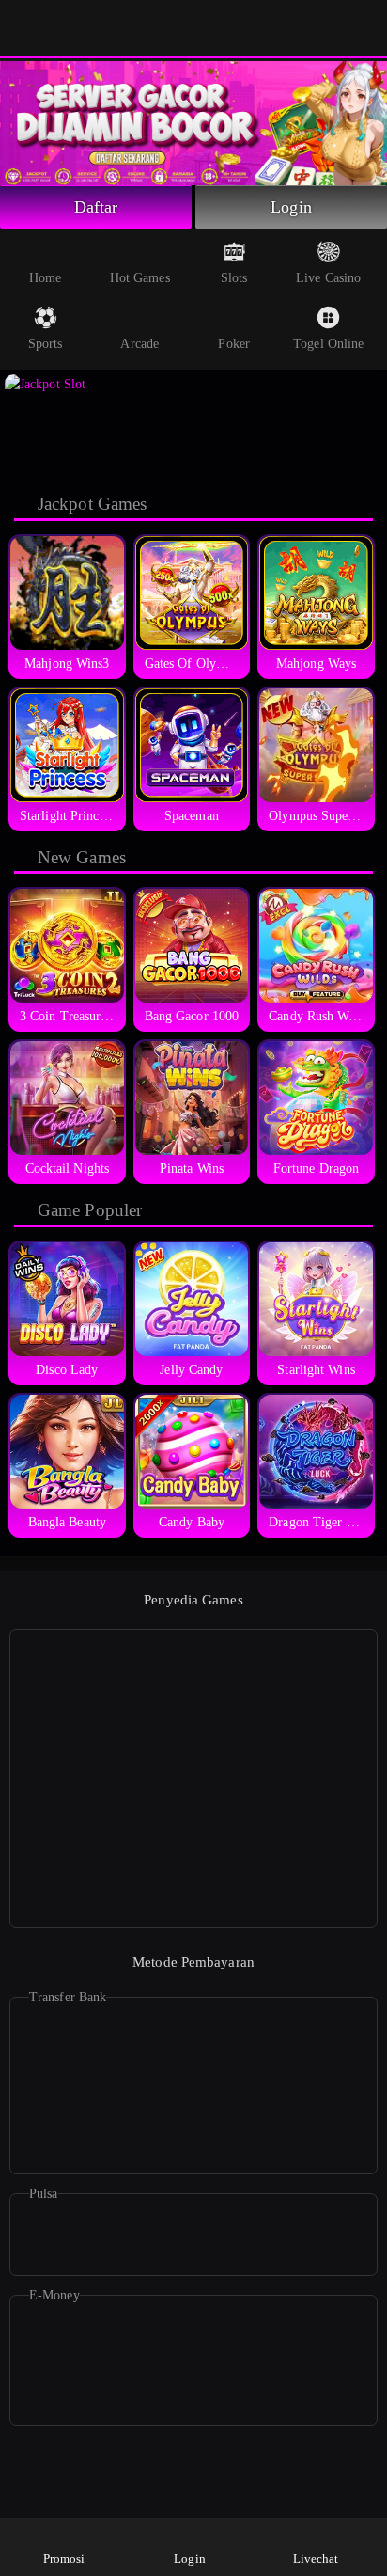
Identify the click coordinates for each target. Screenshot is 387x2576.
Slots (234, 278)
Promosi (64, 2559)
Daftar (96, 207)
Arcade (139, 344)
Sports (46, 344)
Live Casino (328, 278)
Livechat (316, 2559)
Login (291, 207)
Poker (234, 344)
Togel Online (328, 344)
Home (45, 278)
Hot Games (140, 278)
